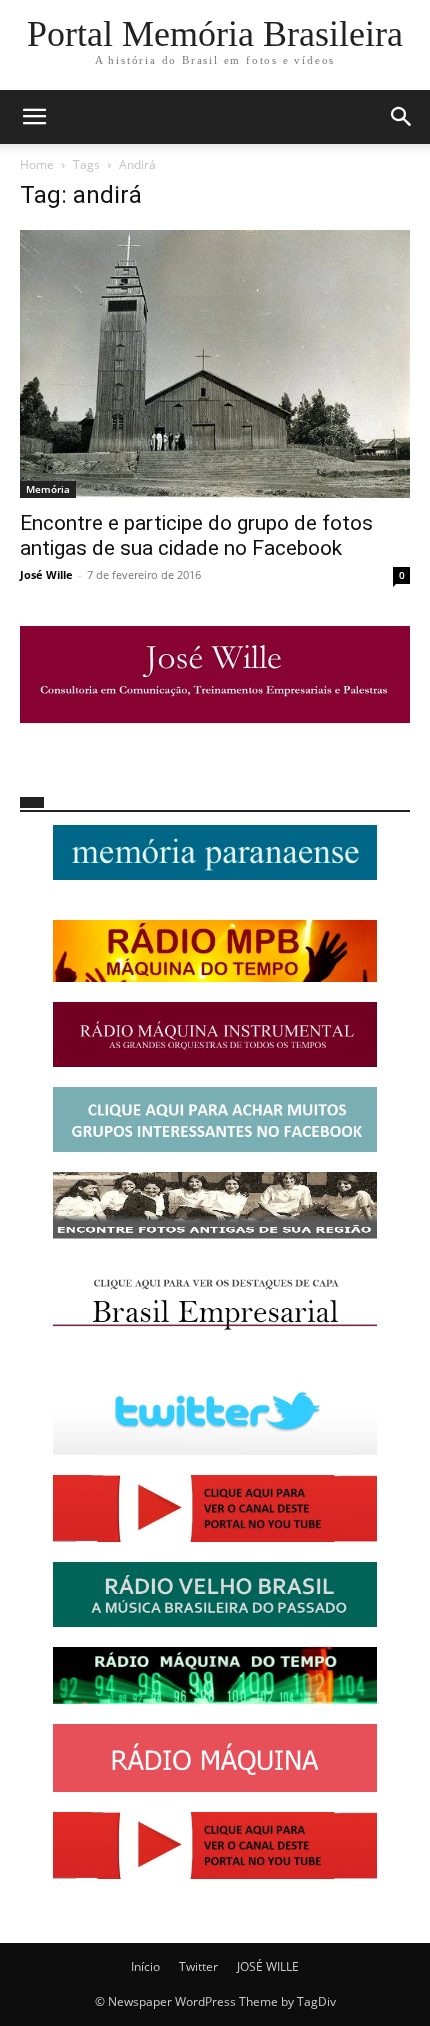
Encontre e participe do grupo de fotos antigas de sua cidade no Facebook (196, 535)
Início (145, 1966)
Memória (48, 489)
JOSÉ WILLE (268, 1966)
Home (37, 164)
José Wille (46, 574)
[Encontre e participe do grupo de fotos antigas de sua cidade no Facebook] (215, 364)
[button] (34, 117)
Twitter (198, 1966)
